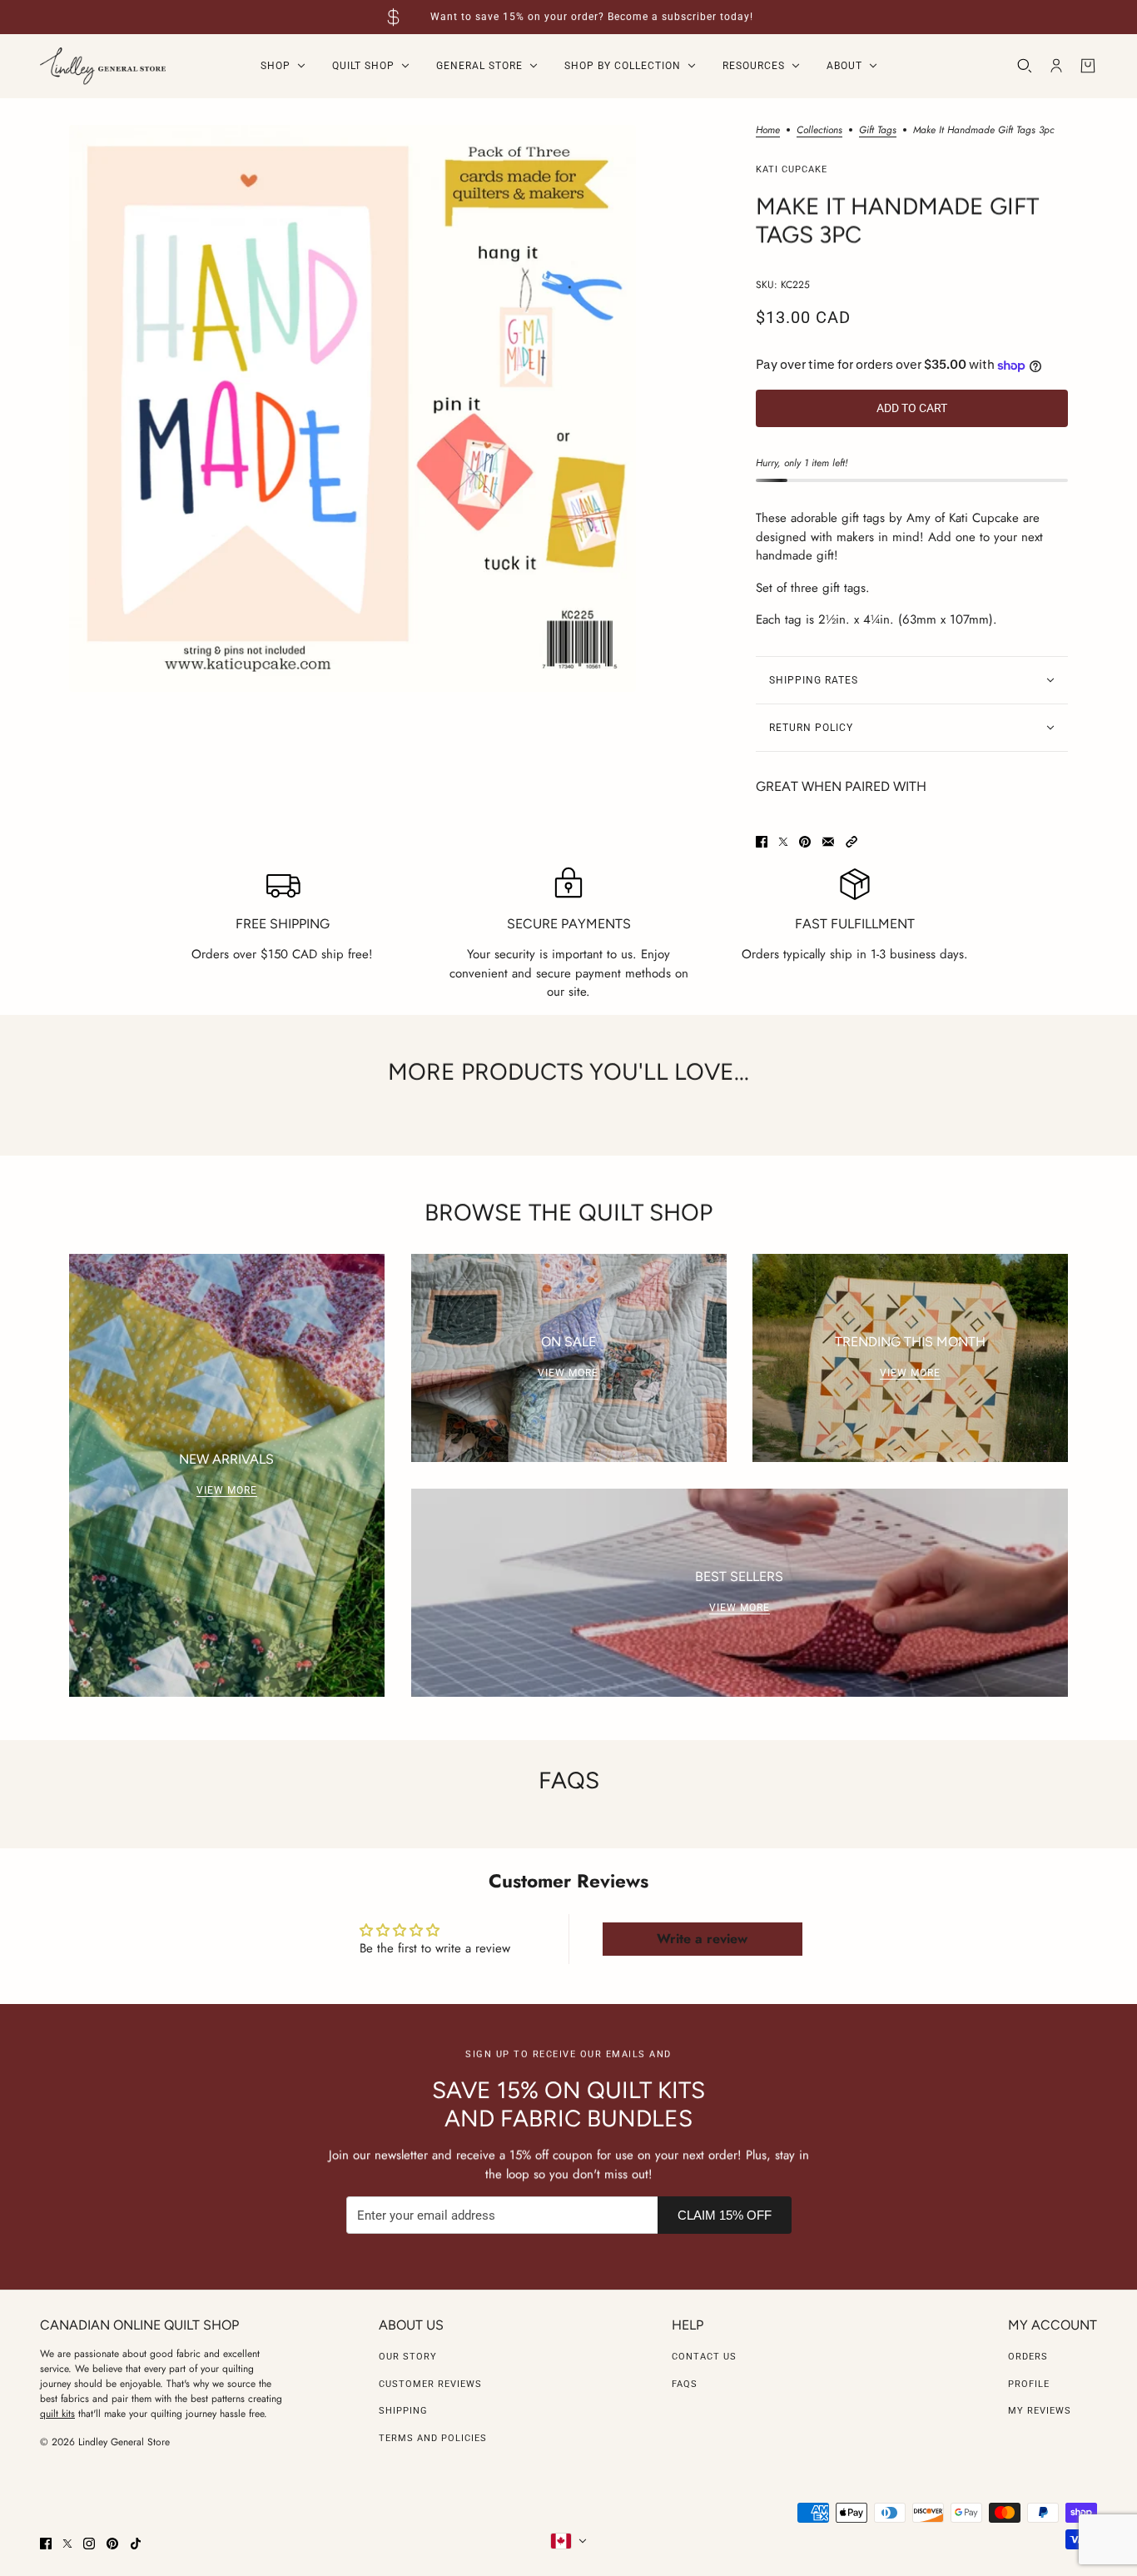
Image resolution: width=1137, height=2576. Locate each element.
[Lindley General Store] (103, 66)
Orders (1028, 2357)
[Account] (1056, 66)
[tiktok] (136, 2544)
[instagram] (89, 2544)
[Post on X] (783, 842)
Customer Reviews (430, 2384)
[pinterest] (112, 2544)
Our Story (408, 2357)
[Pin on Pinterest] (805, 842)
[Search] (1025, 66)
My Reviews (1040, 2411)
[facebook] (46, 2544)
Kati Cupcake (792, 169)
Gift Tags (878, 131)
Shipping (403, 2411)
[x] (67, 2544)
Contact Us (704, 2357)
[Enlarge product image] (353, 408)
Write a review (702, 1939)
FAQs (685, 2384)
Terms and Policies (433, 2438)
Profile (1029, 2384)
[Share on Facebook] (762, 842)
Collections (819, 131)
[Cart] (1088, 66)
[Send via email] (828, 842)
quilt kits (57, 2414)
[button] (852, 842)
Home (768, 131)
